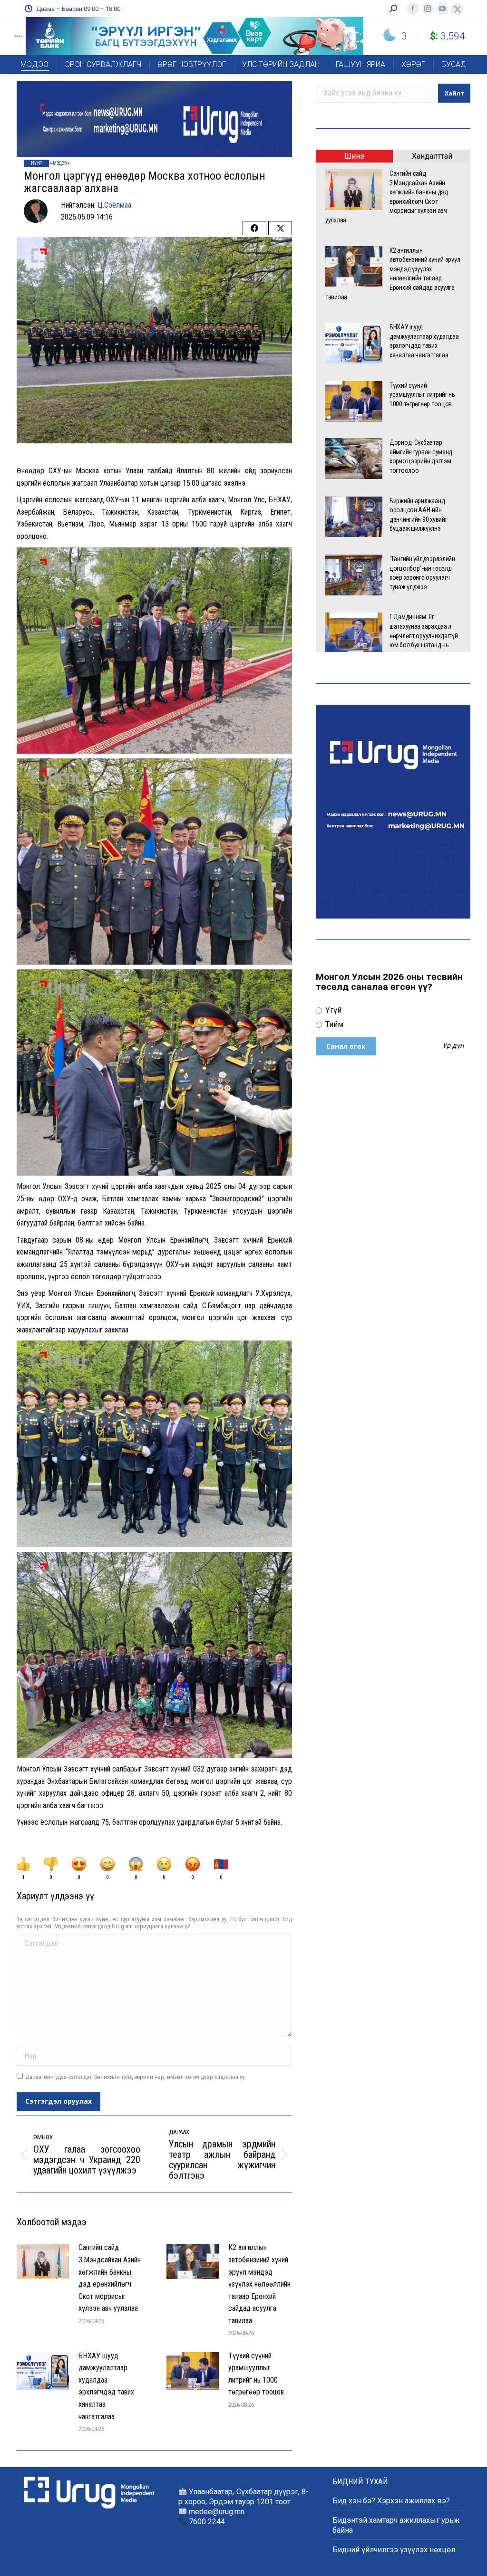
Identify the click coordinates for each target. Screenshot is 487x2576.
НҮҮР (36, 163)
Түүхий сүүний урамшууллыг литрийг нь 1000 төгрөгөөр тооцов (257, 2374)
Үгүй (332, 1010)
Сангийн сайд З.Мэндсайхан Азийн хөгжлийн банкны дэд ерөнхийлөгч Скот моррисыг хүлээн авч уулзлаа (110, 2278)
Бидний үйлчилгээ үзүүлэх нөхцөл (394, 2550)
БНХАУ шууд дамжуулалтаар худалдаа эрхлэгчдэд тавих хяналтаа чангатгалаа (106, 2386)
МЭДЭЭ (60, 163)
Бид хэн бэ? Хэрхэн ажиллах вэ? (391, 2501)
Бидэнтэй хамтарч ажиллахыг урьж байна (396, 2525)
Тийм (333, 1024)
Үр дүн (453, 1046)
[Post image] (43, 2261)
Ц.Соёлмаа (114, 205)
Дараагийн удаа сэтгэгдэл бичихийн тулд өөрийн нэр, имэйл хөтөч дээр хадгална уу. (136, 2077)
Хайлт (454, 93)
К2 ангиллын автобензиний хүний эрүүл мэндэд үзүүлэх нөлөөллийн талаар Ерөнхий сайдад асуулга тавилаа (259, 2284)
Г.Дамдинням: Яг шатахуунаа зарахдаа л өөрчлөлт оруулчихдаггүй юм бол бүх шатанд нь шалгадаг (424, 635)
